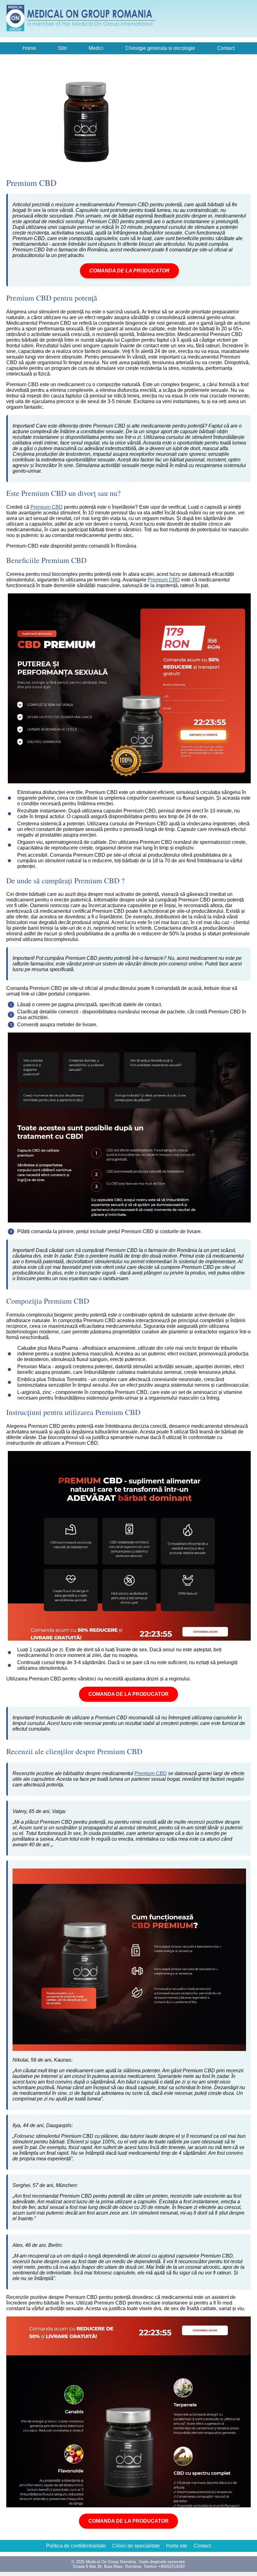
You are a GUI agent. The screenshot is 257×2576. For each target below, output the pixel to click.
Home (29, 48)
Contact (226, 48)
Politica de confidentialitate (76, 2546)
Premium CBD (47, 507)
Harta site (177, 2546)
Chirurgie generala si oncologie (160, 48)
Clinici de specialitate (136, 2546)
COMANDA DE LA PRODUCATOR (129, 271)
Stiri (62, 48)
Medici (96, 48)
